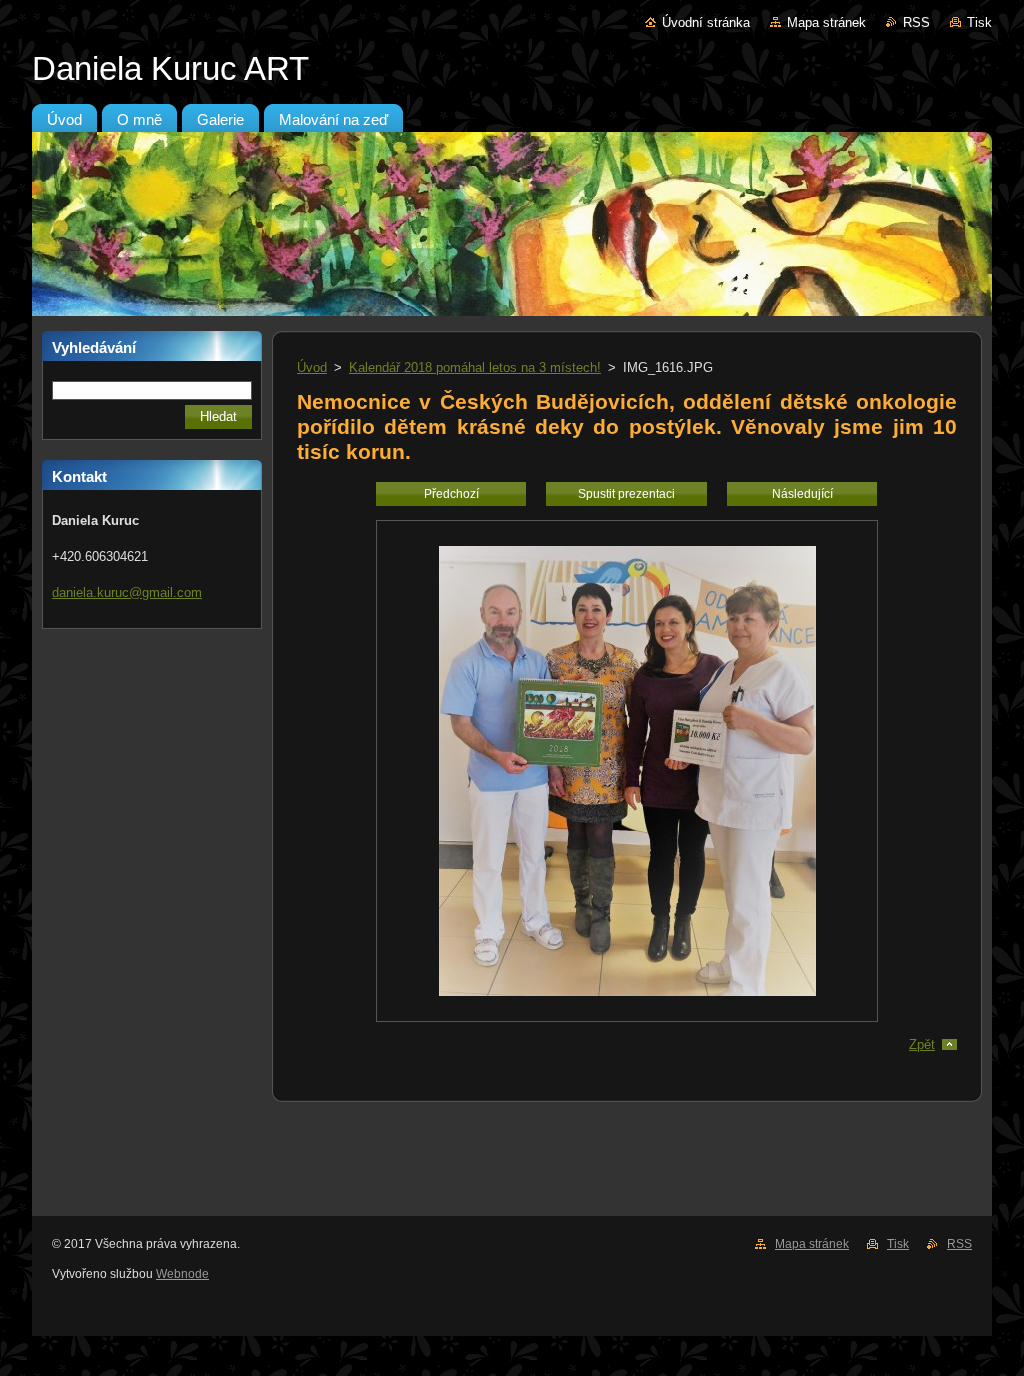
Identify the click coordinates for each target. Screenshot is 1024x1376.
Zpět (922, 1044)
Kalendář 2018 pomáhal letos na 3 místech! (475, 367)
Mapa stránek (826, 22)
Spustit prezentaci (626, 494)
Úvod (312, 367)
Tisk (979, 22)
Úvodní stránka (706, 22)
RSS (916, 22)
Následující (802, 494)
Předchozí (451, 494)
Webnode (182, 1274)
